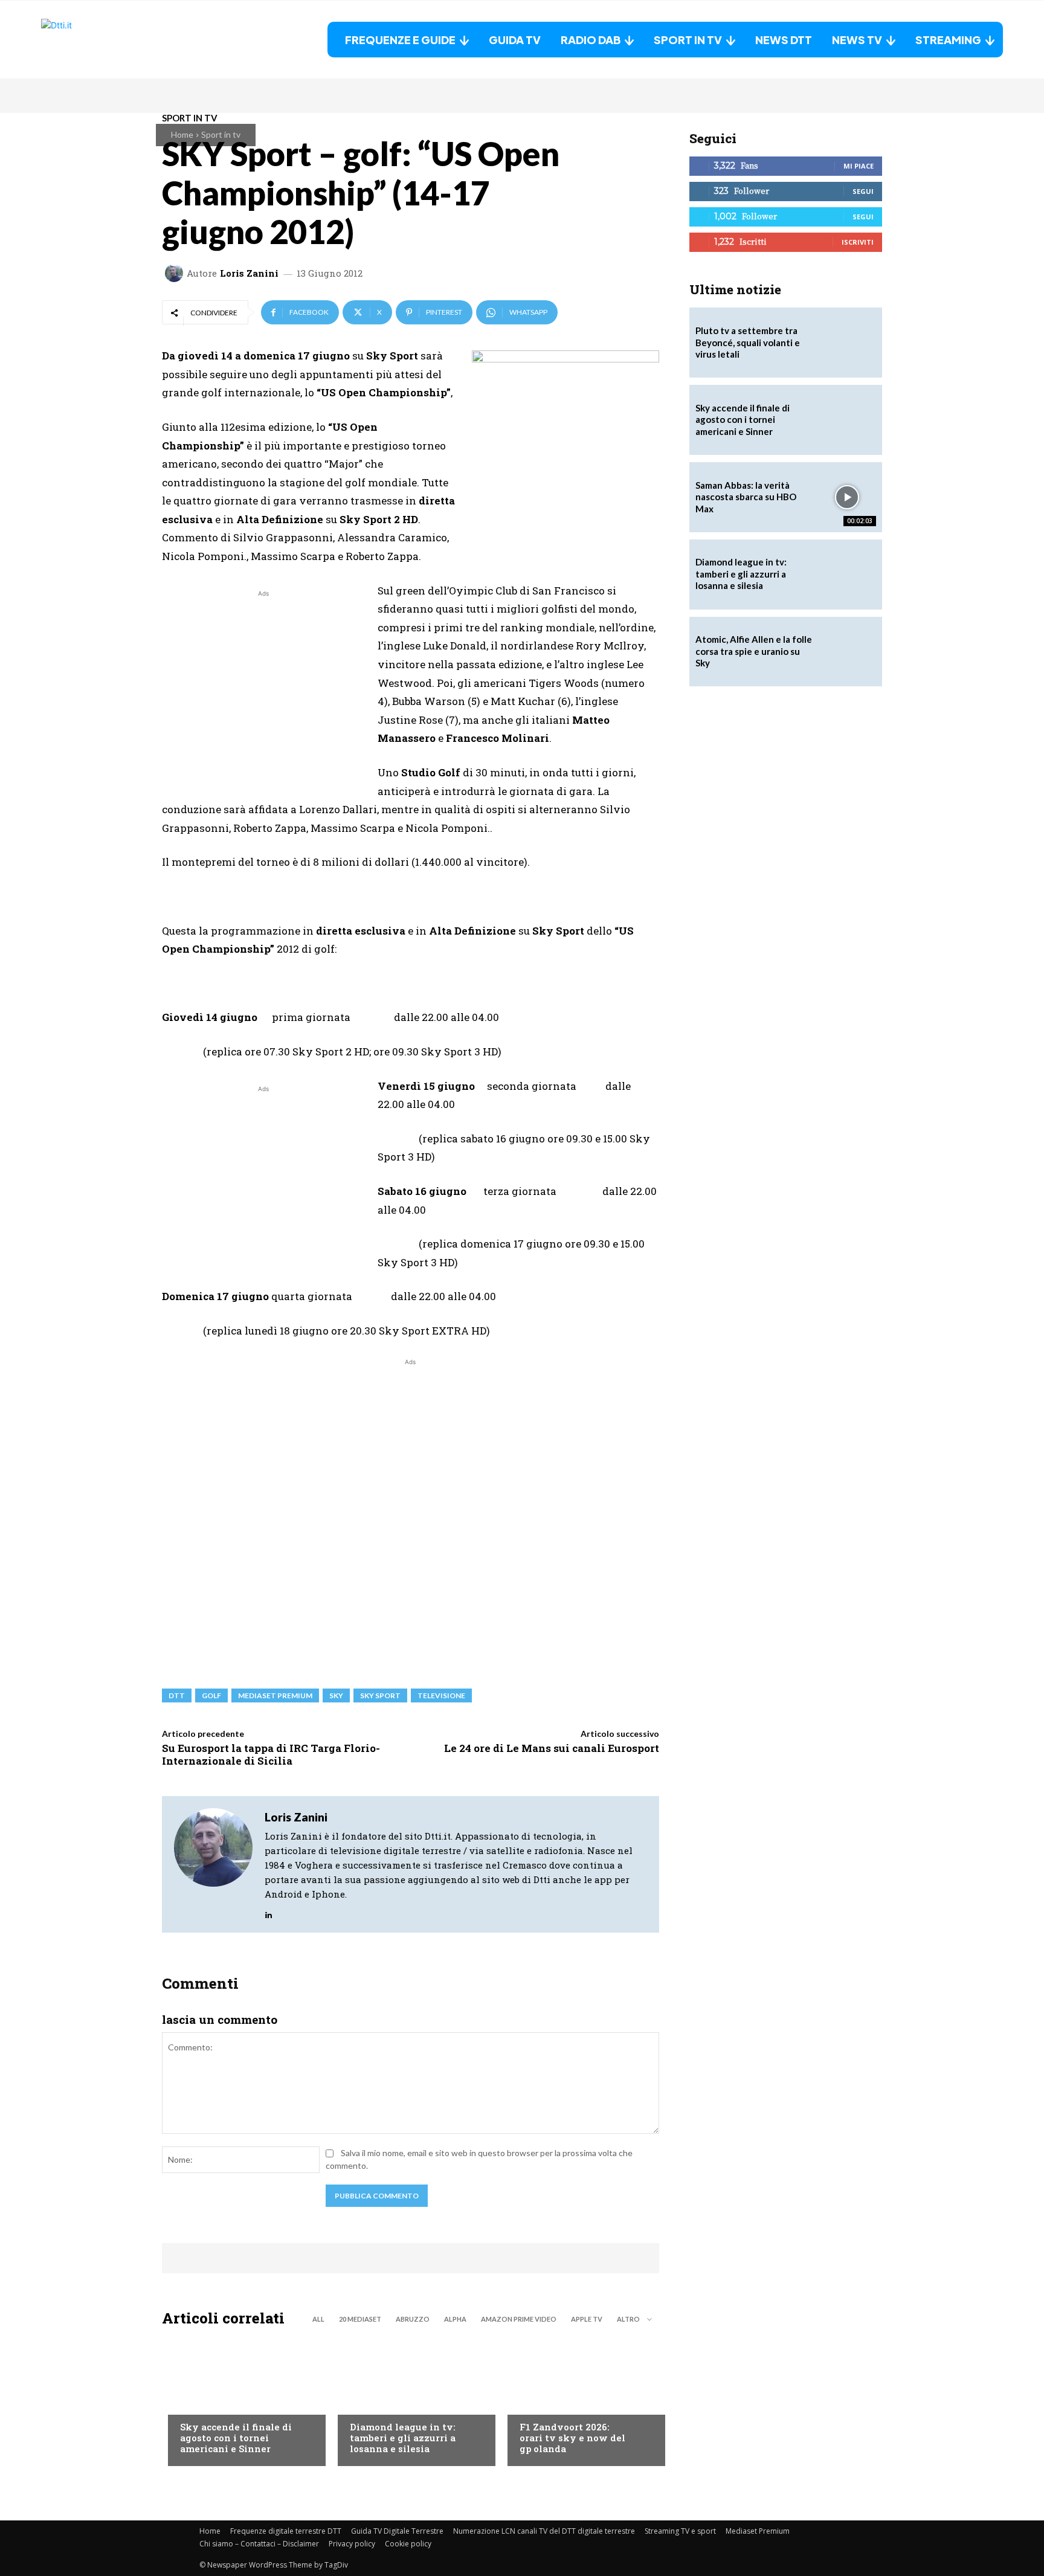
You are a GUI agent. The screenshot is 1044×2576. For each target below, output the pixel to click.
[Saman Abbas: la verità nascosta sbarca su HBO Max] (847, 497)
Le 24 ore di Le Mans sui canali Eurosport (552, 1748)
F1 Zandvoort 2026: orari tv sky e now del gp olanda (572, 2438)
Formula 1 (540, 2403)
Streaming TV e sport (680, 2531)
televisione (441, 1695)
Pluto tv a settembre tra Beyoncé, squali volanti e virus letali (748, 342)
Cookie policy (408, 2544)
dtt (177, 1695)
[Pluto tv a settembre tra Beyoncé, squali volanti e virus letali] (847, 343)
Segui (863, 191)
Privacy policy (352, 2544)
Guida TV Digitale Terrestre (397, 2531)
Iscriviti (858, 242)
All (318, 2319)
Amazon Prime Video (519, 2319)
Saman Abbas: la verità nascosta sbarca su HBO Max (746, 497)
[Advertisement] (263, 684)
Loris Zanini (249, 273)
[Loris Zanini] (176, 273)
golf (211, 1695)
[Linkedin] (269, 1912)
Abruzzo (413, 2319)
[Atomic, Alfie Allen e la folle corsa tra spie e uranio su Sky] (847, 652)
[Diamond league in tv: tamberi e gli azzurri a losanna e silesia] (847, 575)
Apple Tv (587, 2319)
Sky (336, 1695)
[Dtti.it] (117, 40)
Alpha (455, 2319)
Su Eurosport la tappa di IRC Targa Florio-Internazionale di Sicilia (271, 1754)
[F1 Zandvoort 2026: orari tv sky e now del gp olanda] (580, 2400)
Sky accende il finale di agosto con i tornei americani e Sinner (236, 2438)
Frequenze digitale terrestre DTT (286, 2531)
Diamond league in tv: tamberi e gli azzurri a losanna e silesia (403, 2438)
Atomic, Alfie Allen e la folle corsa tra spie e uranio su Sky (754, 651)
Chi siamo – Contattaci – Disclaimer (259, 2544)
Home (182, 134)
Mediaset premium (275, 1695)
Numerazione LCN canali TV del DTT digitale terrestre (544, 2531)
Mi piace (859, 166)
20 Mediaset (360, 2319)
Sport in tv (221, 134)
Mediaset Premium (758, 2531)
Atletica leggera (385, 2403)
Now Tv (196, 2403)
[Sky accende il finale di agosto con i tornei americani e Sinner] (241, 2400)
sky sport (380, 1695)
